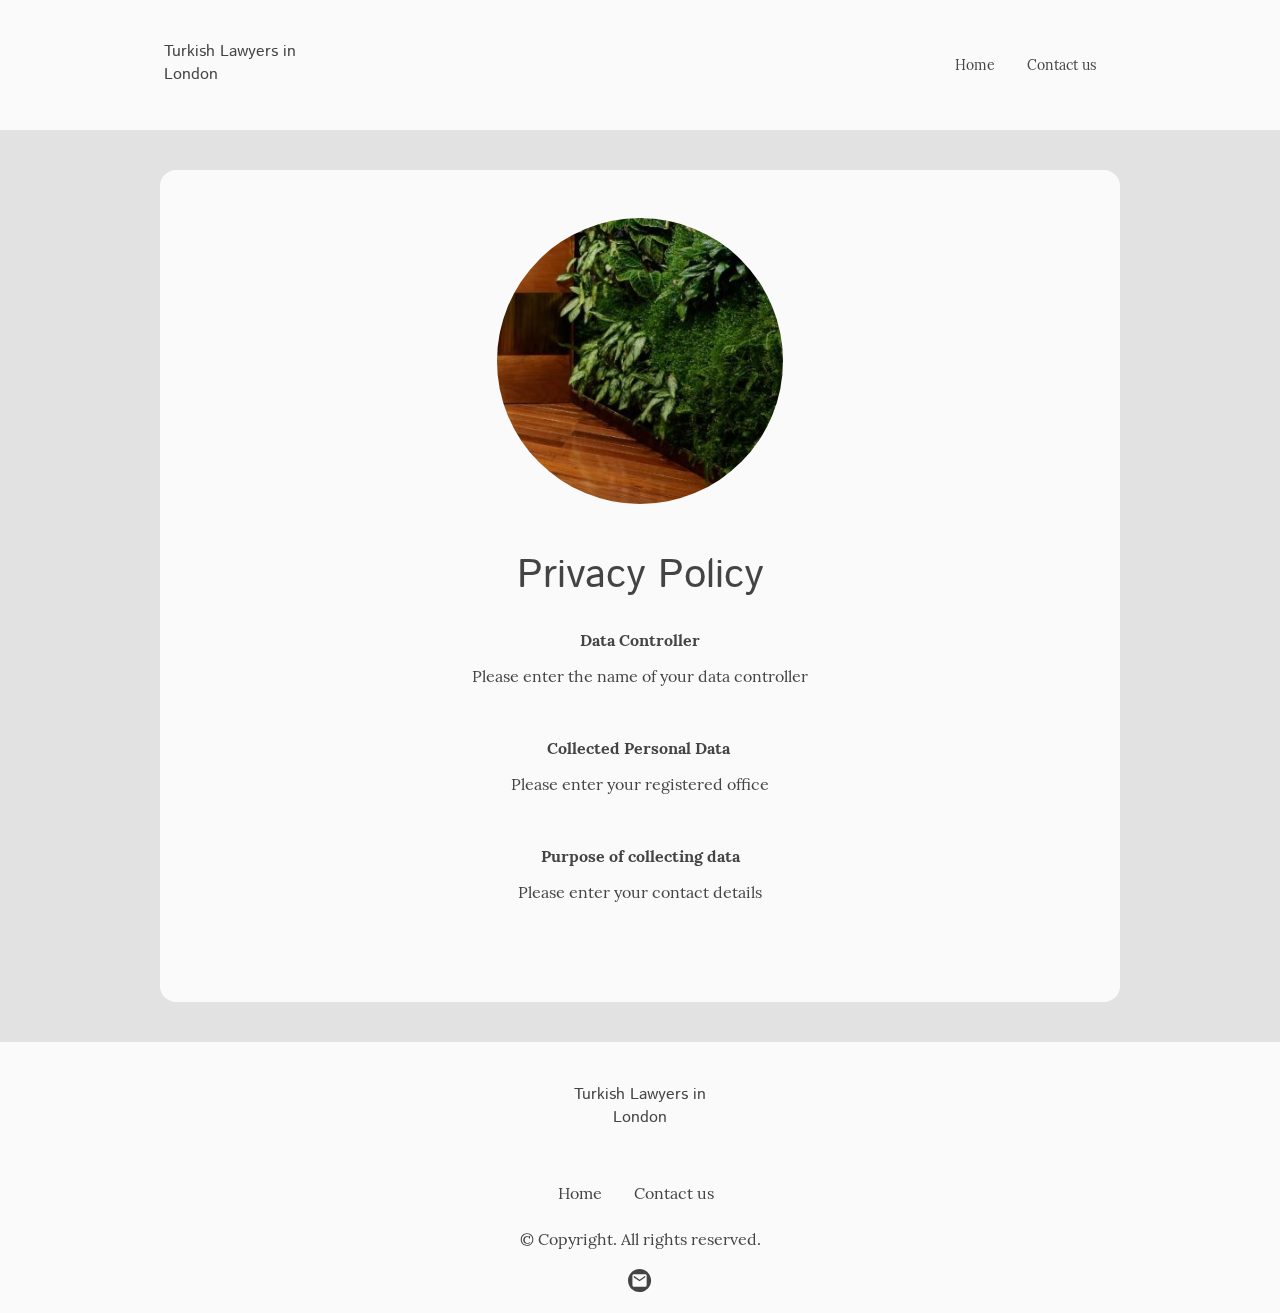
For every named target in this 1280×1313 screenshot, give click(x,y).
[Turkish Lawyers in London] (240, 104)
